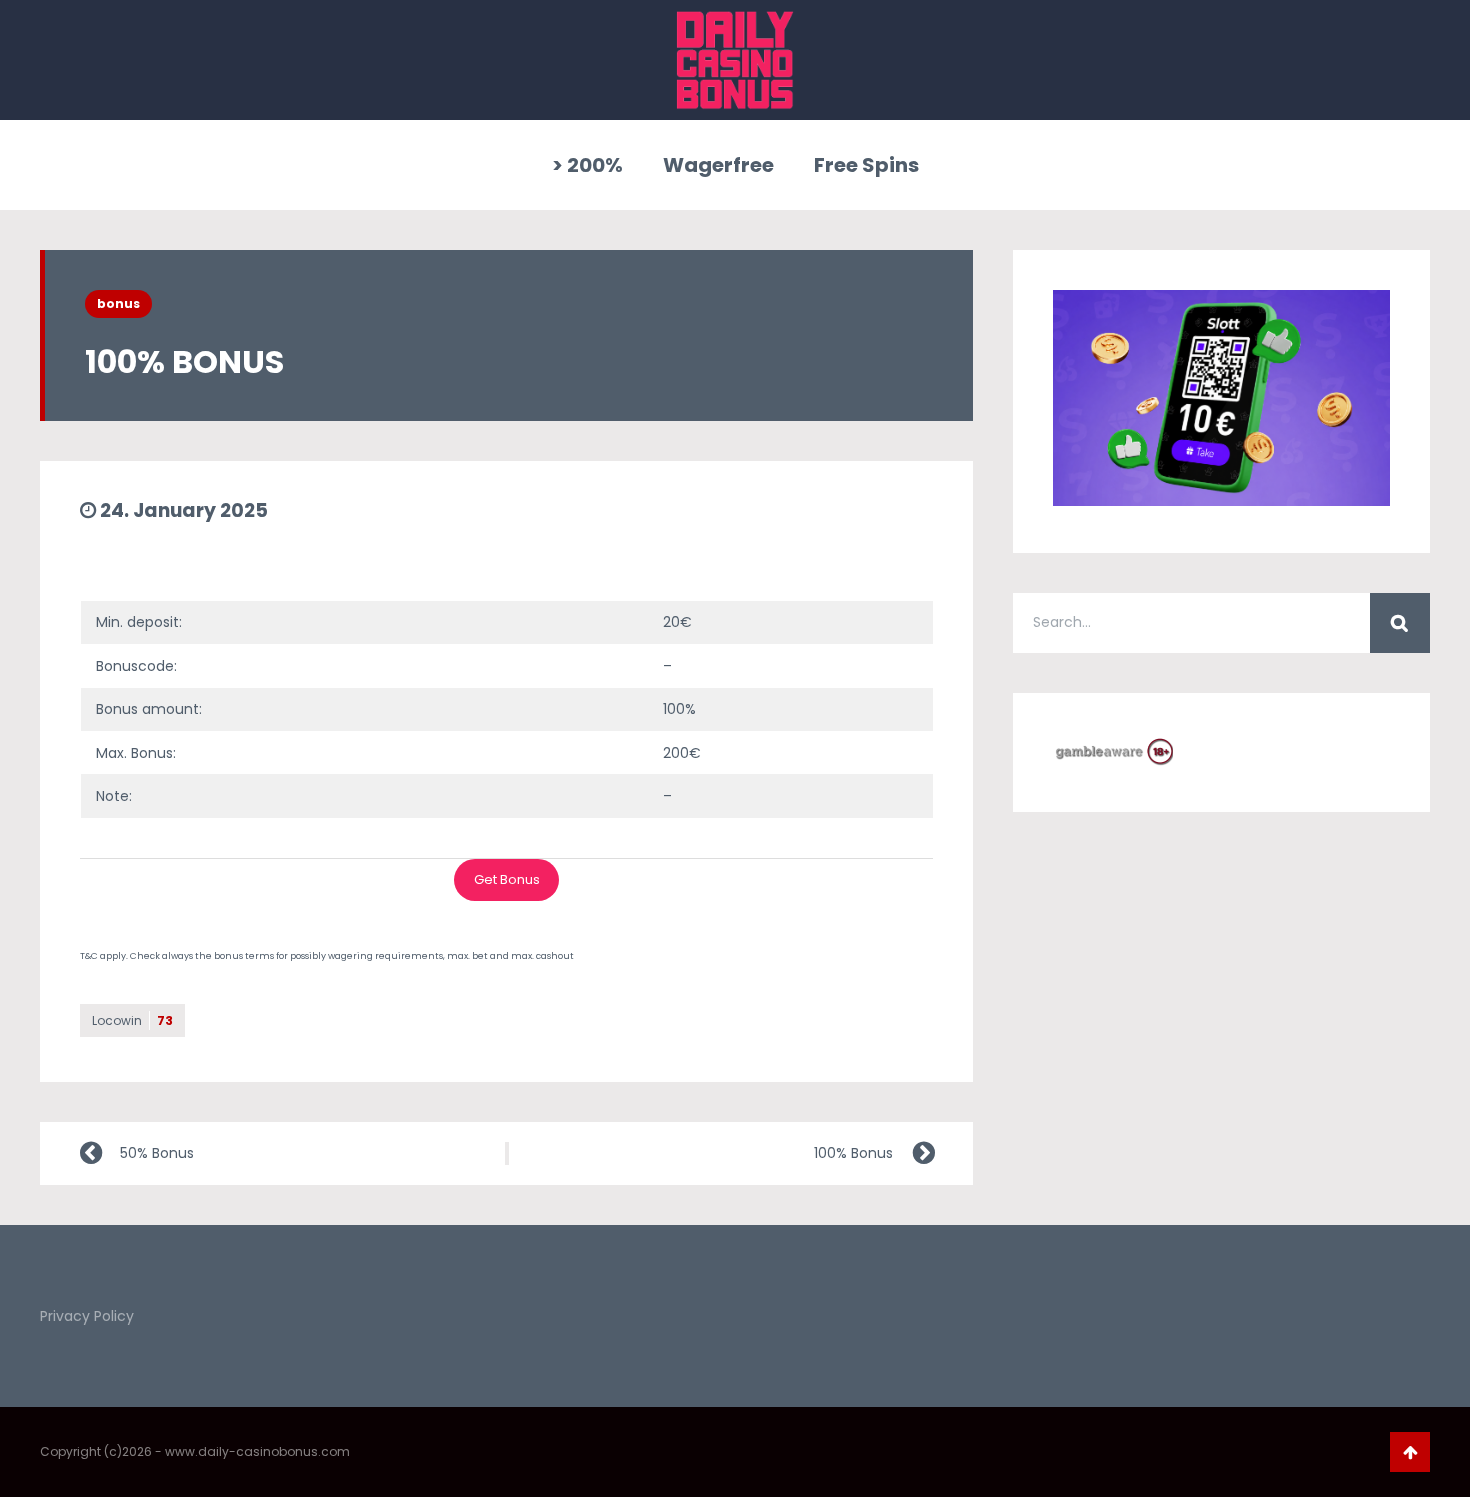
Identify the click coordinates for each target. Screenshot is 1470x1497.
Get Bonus (507, 879)
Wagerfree (718, 165)
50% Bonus (157, 1153)
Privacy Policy (87, 1316)
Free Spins (866, 165)
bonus (118, 303)
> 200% (587, 165)
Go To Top (1410, 1452)
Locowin (132, 1020)
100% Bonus (853, 1153)
